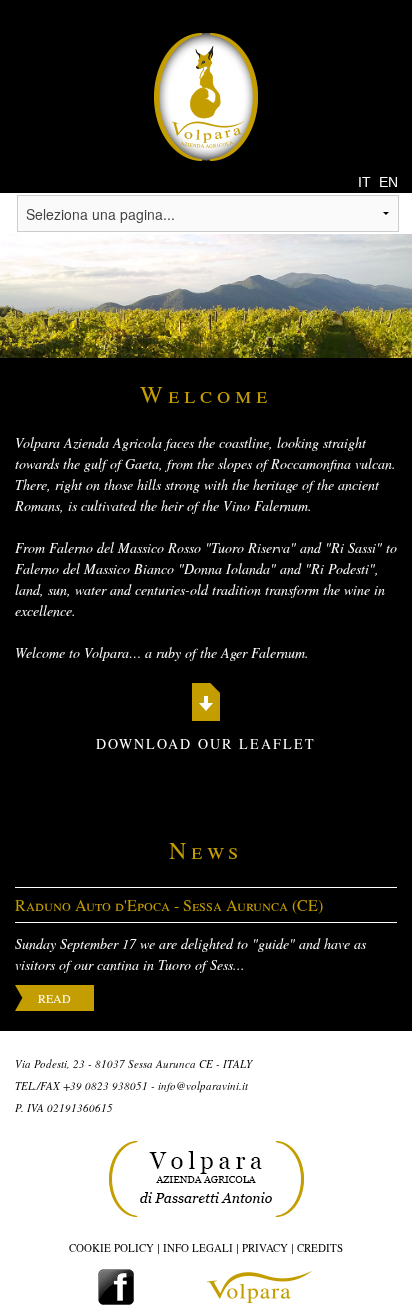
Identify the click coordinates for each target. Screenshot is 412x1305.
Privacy (265, 1247)
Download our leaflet (206, 743)
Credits (320, 1247)
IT (364, 182)
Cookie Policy (111, 1247)
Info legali (198, 1247)
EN (388, 182)
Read (54, 998)
